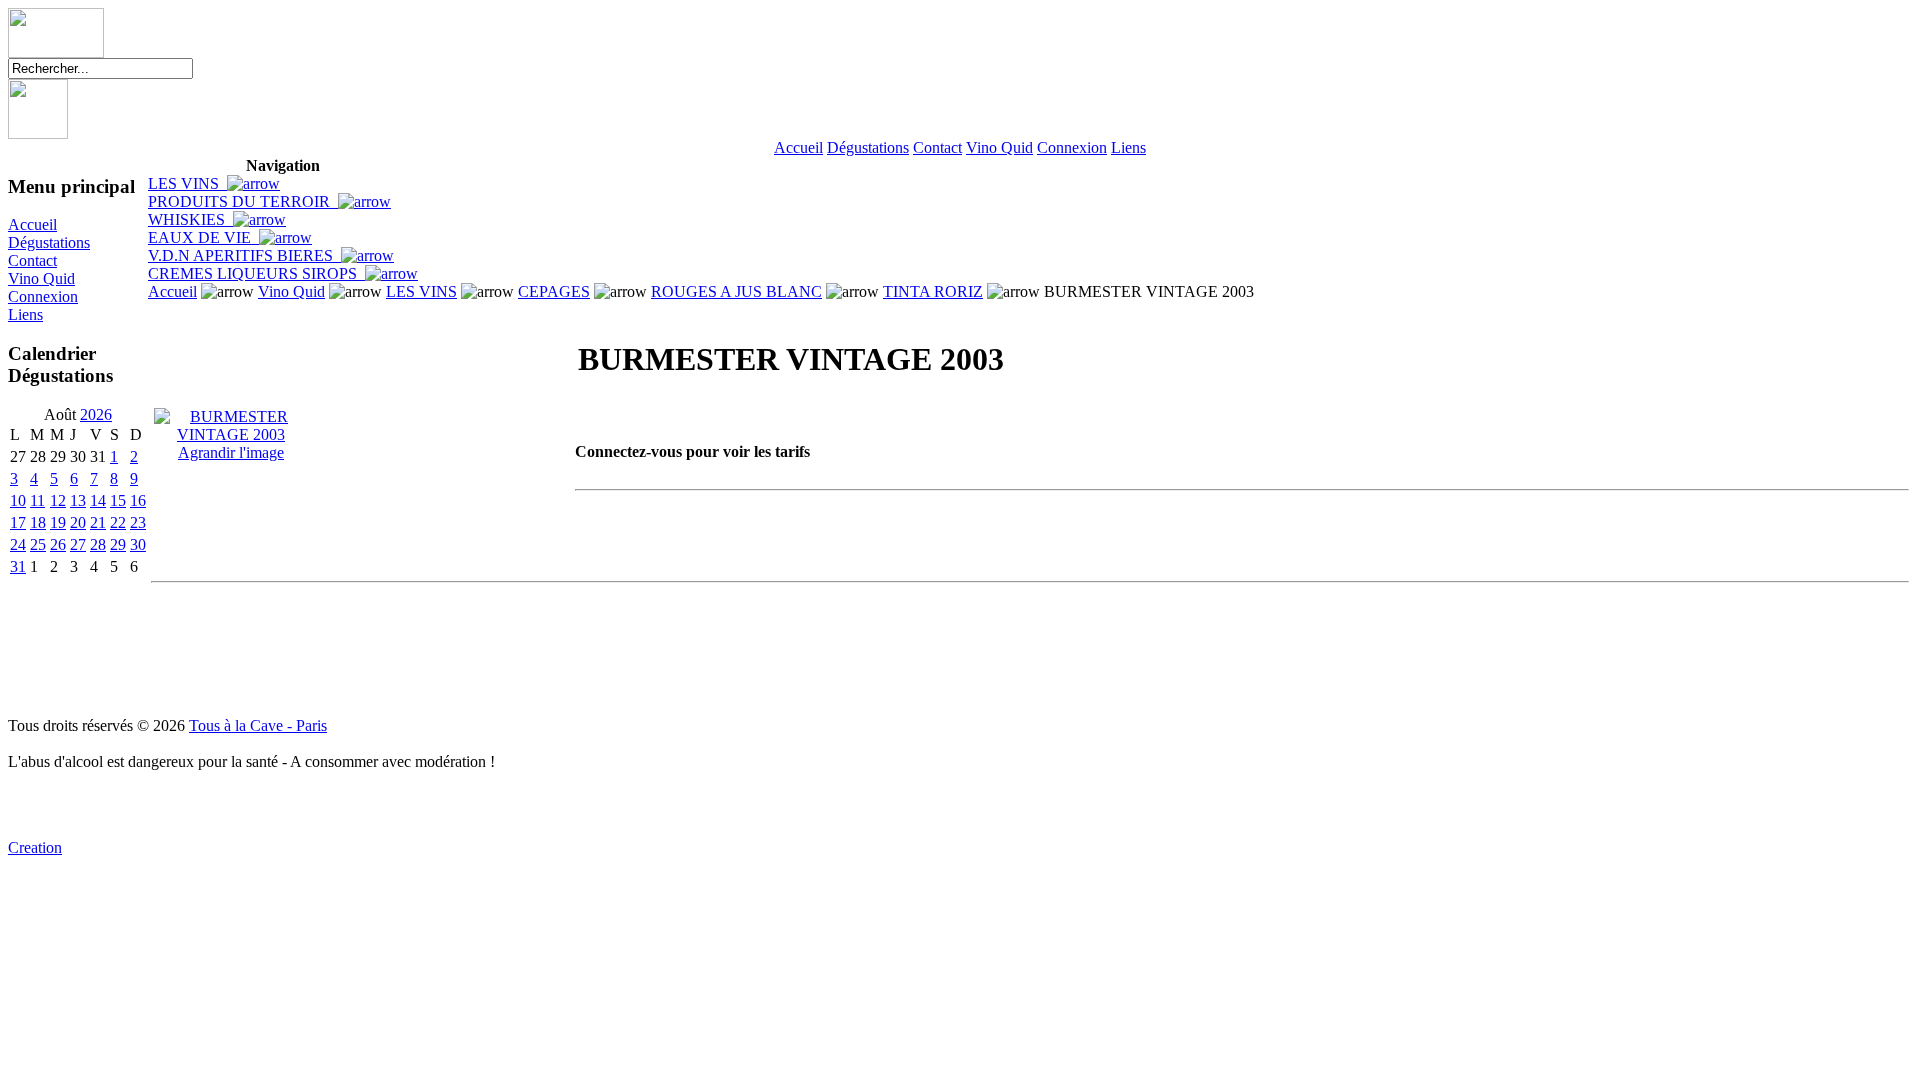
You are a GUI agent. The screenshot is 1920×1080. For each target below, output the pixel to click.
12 (58, 500)
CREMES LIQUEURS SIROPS (256, 273)
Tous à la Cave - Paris (258, 725)
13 (78, 500)
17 (18, 522)
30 (138, 544)
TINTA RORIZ (933, 291)
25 (38, 544)
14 (98, 500)
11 (37, 500)
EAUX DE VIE (203, 237)
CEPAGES (554, 291)
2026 (96, 414)
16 (138, 500)
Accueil (798, 147)
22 (118, 522)
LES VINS (187, 183)
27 (78, 544)
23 (138, 522)
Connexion (1072, 147)
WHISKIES (190, 219)
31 (18, 566)
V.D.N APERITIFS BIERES (244, 255)
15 (118, 500)
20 (78, 522)
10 (18, 500)
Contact (937, 147)
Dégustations (868, 147)
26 (58, 544)
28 (98, 544)
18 (38, 522)
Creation (35, 847)
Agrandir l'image (231, 452)
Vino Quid (999, 147)
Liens (1128, 147)
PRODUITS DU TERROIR (243, 201)
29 (118, 544)
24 (18, 544)
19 (58, 522)
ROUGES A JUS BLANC (736, 291)
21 (98, 522)
